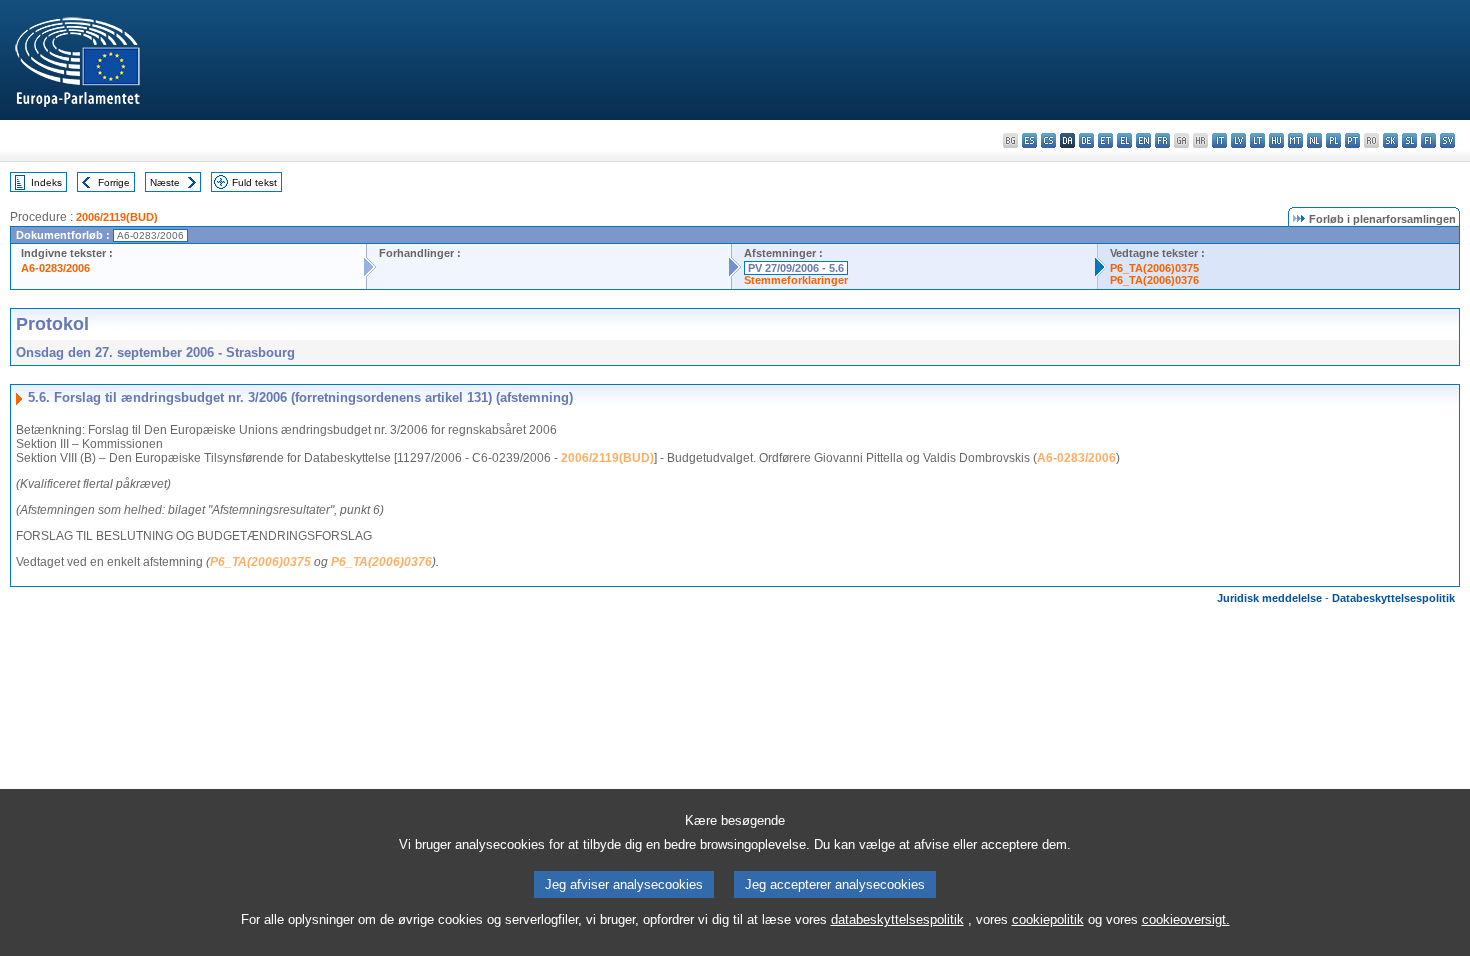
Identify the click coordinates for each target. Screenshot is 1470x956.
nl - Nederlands (1314, 140)
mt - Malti (1295, 140)
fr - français (1162, 140)
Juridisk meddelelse (1269, 598)
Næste (165, 182)
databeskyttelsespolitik (897, 919)
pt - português (1352, 140)
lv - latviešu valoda (1238, 140)
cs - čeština (1048, 140)
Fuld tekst (254, 182)
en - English (1143, 140)
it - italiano (1219, 140)
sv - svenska (1447, 140)
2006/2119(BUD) (117, 217)
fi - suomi (1428, 140)
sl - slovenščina (1409, 140)
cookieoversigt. (1186, 919)
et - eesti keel (1105, 140)
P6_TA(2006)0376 (1154, 280)
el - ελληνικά (1124, 140)
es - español (1029, 140)
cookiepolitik (1048, 919)
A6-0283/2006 (55, 268)
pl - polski (1333, 140)
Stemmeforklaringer (796, 280)
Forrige (114, 182)
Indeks (46, 182)
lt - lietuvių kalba (1257, 140)
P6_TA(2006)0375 (1154, 268)
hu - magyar (1276, 140)
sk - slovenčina (1390, 140)
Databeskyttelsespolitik (1393, 598)
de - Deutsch (1086, 140)
